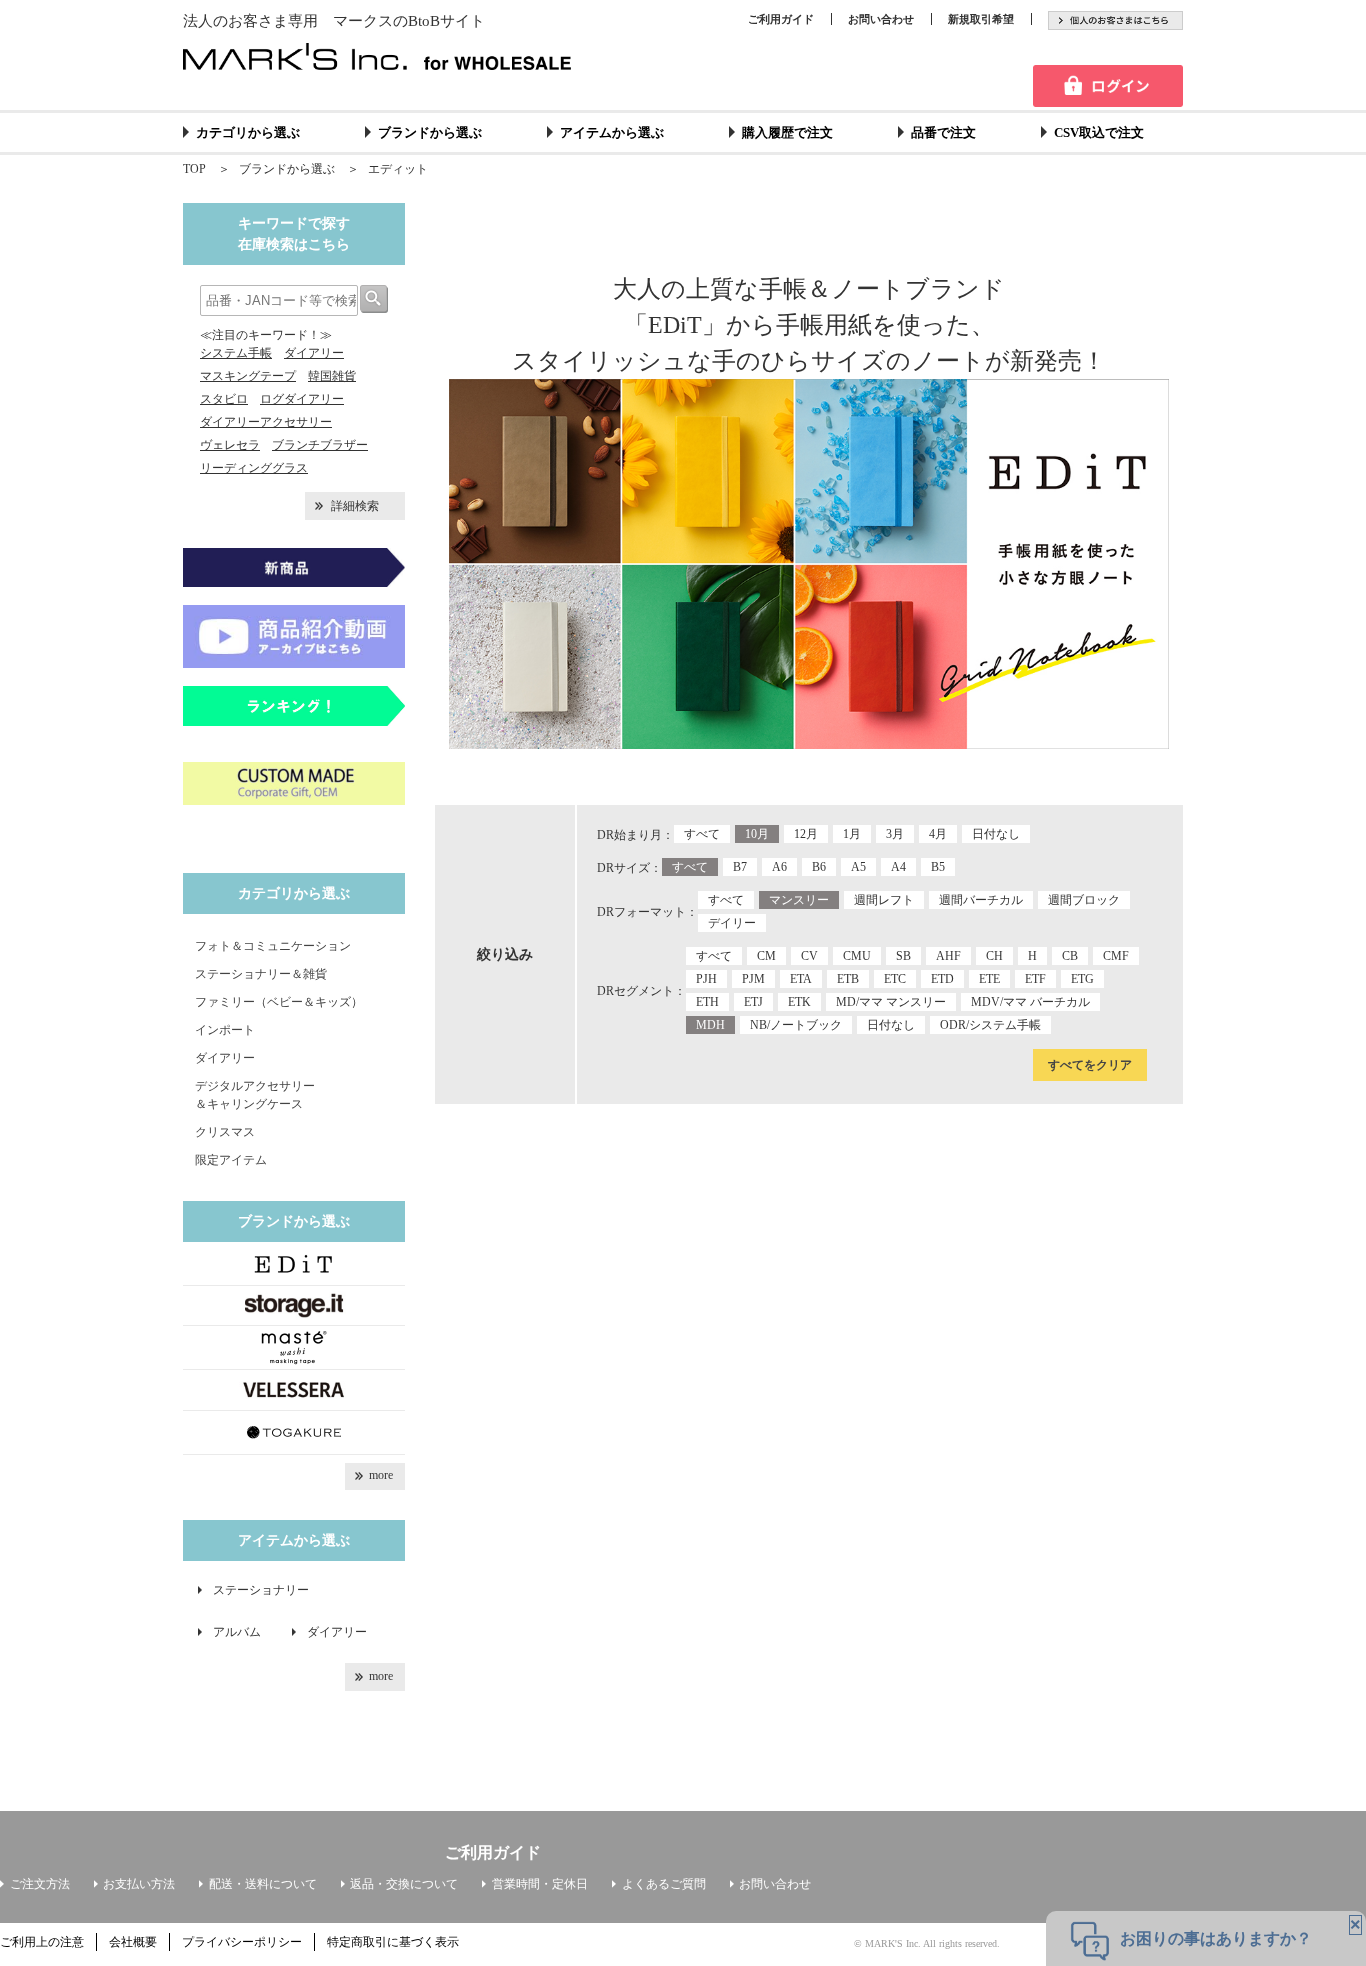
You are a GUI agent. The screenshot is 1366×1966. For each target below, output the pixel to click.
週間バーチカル (981, 900)
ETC (895, 979)
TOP (194, 169)
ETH (707, 1002)
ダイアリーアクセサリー (266, 422)
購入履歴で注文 (787, 132)
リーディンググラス (254, 468)
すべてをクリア (1090, 1065)
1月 (852, 834)
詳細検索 (355, 506)
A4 (898, 867)
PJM (753, 979)
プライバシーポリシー (242, 1942)
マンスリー (799, 900)
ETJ (753, 1002)
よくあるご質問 (664, 1884)
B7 (740, 867)
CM (766, 956)
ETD (942, 979)
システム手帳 (236, 353)
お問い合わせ (881, 19)
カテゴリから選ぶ (248, 132)
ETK (799, 1002)
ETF (1035, 979)
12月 (806, 834)
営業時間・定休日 (540, 1884)
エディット (398, 169)
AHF (948, 956)
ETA (801, 979)
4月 (938, 834)
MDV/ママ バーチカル (1030, 1002)
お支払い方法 (139, 1884)
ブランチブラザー (320, 445)
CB (1070, 956)
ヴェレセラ (230, 445)
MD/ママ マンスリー (891, 1002)
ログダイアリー (302, 399)
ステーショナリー (261, 1590)
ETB (848, 979)
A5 (858, 867)
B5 (938, 867)
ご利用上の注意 (42, 1942)
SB (903, 956)
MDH (710, 1025)
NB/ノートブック (796, 1025)
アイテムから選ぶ (612, 132)
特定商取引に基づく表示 (393, 1942)
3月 (895, 834)
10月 (757, 834)
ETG (1082, 979)
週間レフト (884, 900)
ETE (989, 979)
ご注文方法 (40, 1884)
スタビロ (224, 399)
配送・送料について (263, 1884)
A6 (779, 867)
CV (809, 956)
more (381, 1475)
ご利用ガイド (781, 19)
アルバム (243, 1632)
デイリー (732, 923)
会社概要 (133, 1942)
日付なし (996, 834)
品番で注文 (943, 132)
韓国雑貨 (332, 376)
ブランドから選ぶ (430, 132)
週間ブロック (1084, 900)
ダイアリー (314, 353)
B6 (819, 867)
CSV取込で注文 (1099, 132)
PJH (706, 979)
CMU (857, 956)
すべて (702, 834)
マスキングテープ (248, 376)
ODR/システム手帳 (990, 1025)
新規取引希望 (981, 19)
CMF (1116, 956)
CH (994, 956)
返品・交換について (404, 1884)
